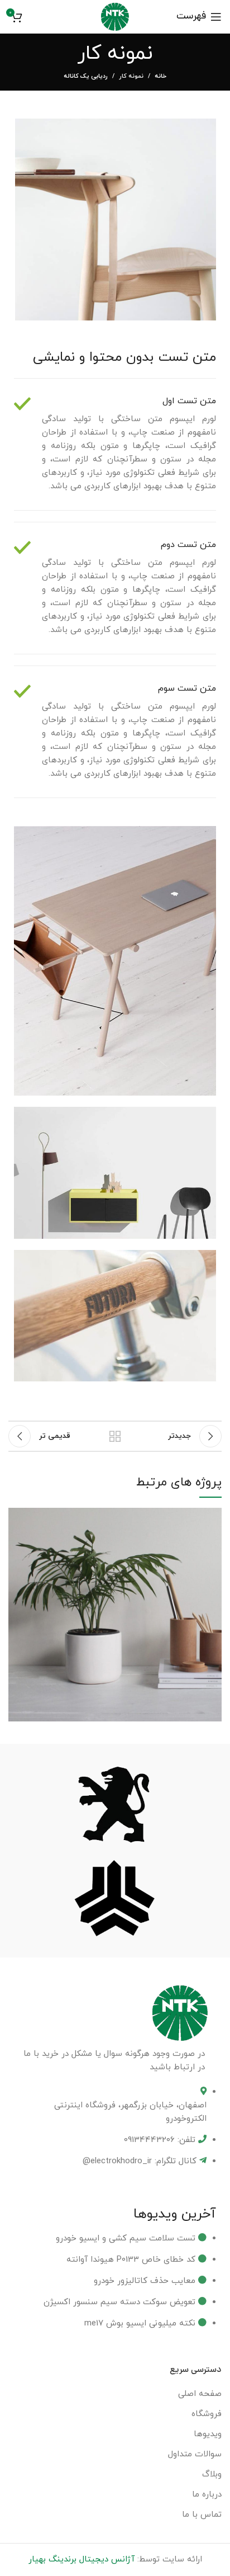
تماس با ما (202, 2515)
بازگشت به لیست (115, 1436)
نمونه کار (131, 76)
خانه (160, 76)
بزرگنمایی (17, 1516)
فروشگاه (207, 2414)
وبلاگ (212, 2474)
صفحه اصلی (200, 2394)
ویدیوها (208, 2434)
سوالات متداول (195, 2454)
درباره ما (207, 2495)
